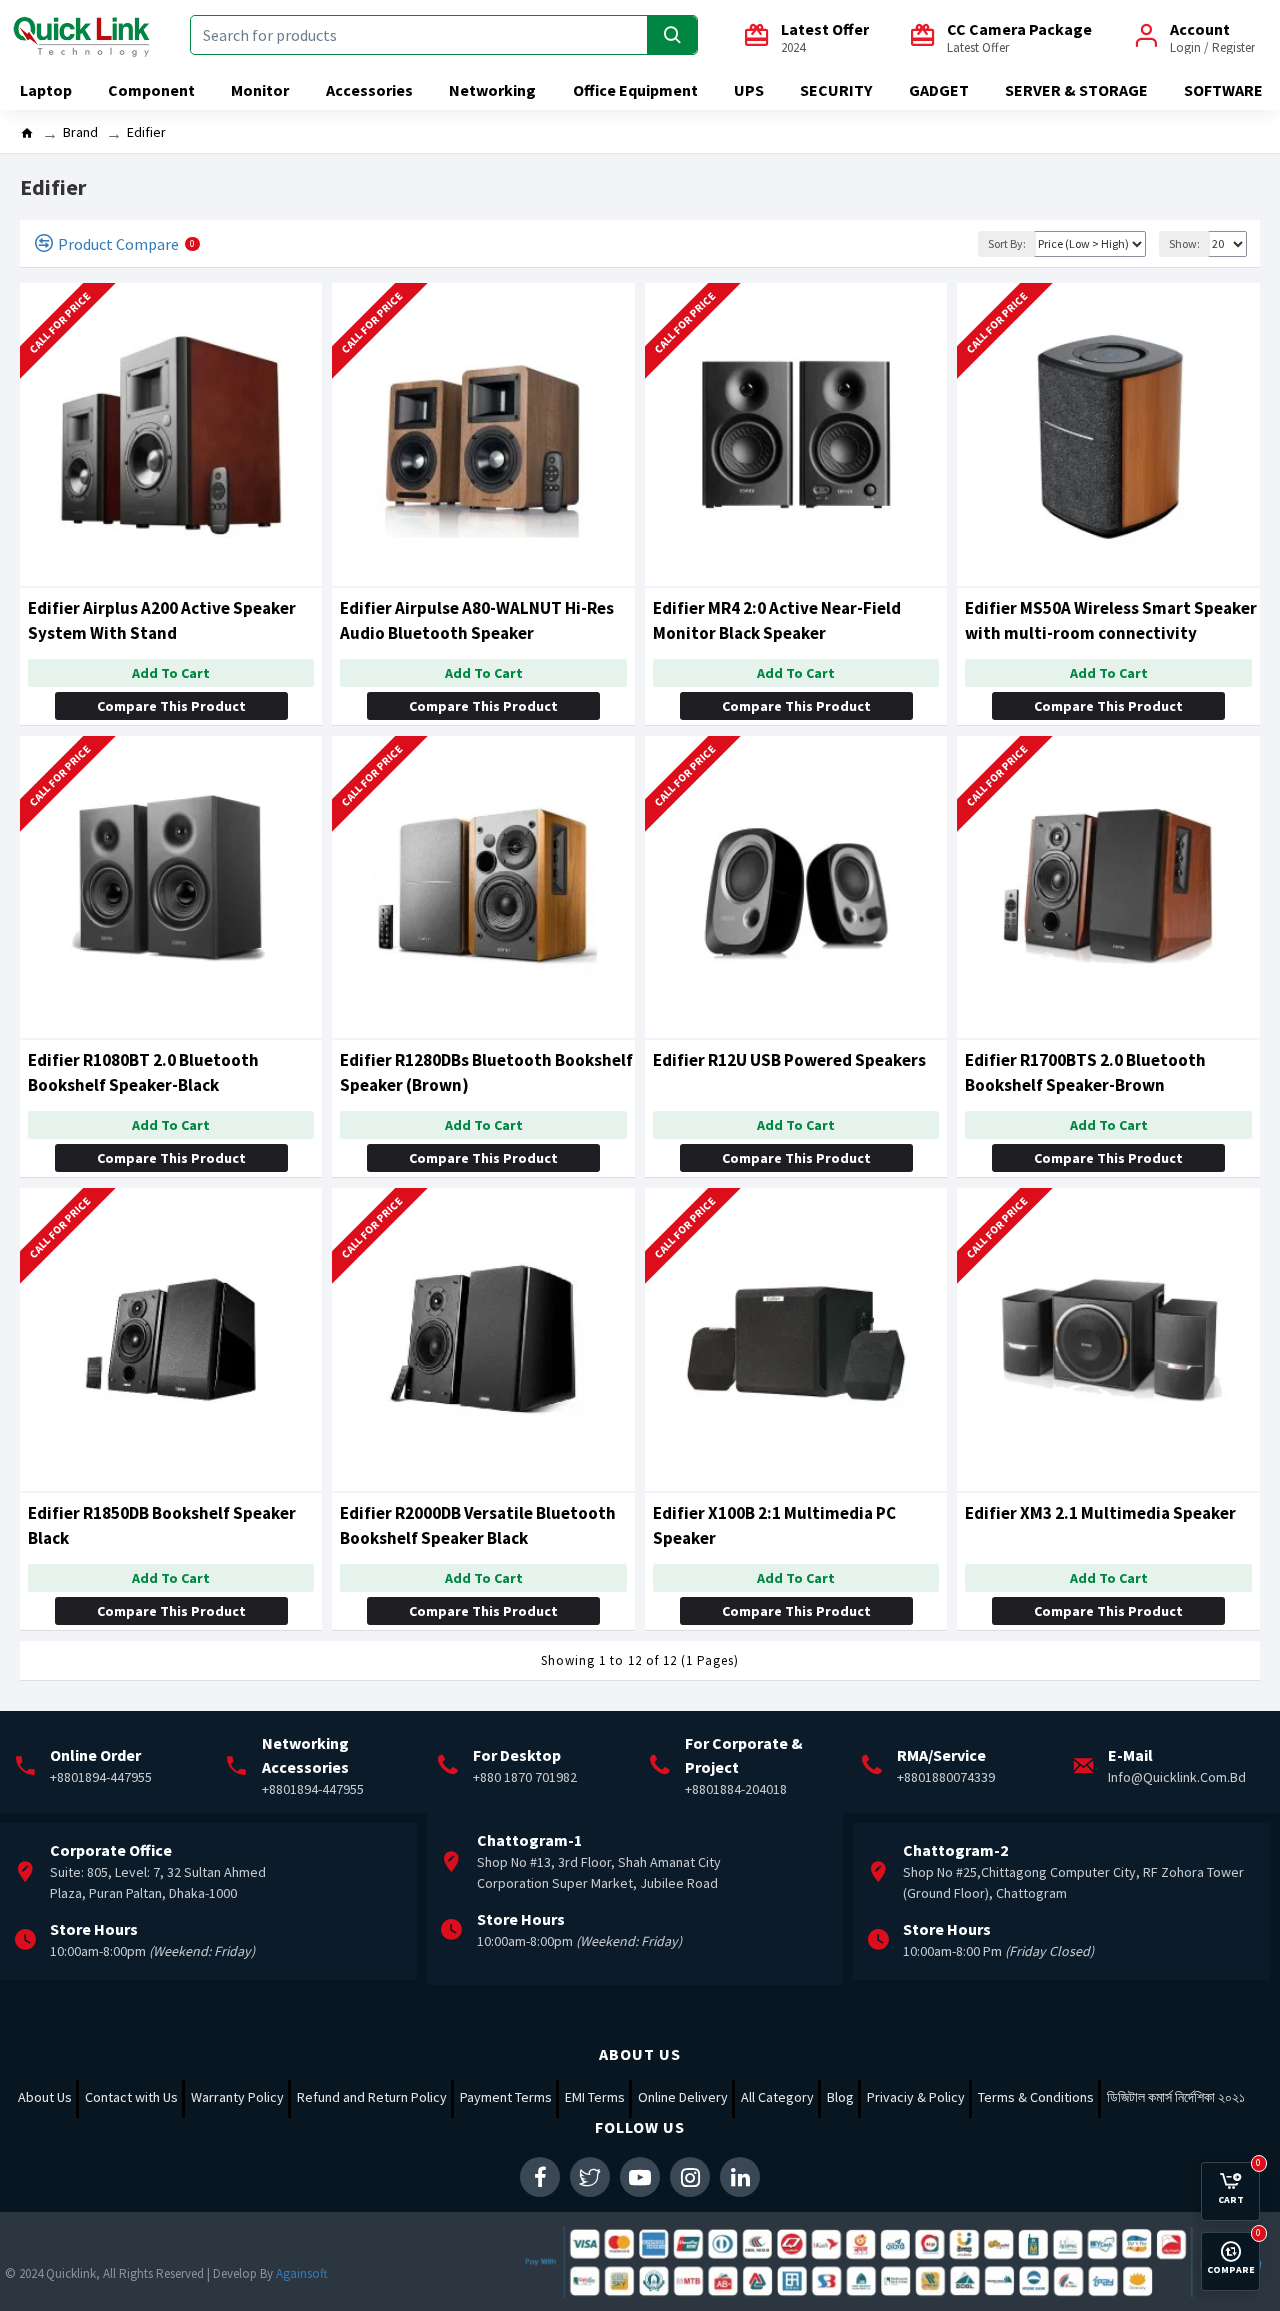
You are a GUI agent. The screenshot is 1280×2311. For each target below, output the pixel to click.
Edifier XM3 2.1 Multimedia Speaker (1100, 1513)
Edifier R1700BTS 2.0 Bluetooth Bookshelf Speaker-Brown (1085, 1072)
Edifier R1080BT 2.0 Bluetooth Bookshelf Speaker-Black (143, 1072)
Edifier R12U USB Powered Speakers (789, 1060)
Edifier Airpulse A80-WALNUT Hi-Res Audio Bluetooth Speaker (477, 620)
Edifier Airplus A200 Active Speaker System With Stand (162, 620)
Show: (1184, 243)
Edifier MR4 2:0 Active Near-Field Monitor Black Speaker (777, 620)
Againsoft (302, 2273)
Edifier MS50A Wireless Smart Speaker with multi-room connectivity (1111, 620)
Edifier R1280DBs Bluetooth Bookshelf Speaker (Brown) (486, 1072)
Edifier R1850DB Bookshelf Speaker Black (162, 1525)
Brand (80, 132)
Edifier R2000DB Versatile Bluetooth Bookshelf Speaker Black (478, 1525)
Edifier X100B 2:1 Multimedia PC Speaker (774, 1525)
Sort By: (1007, 243)
